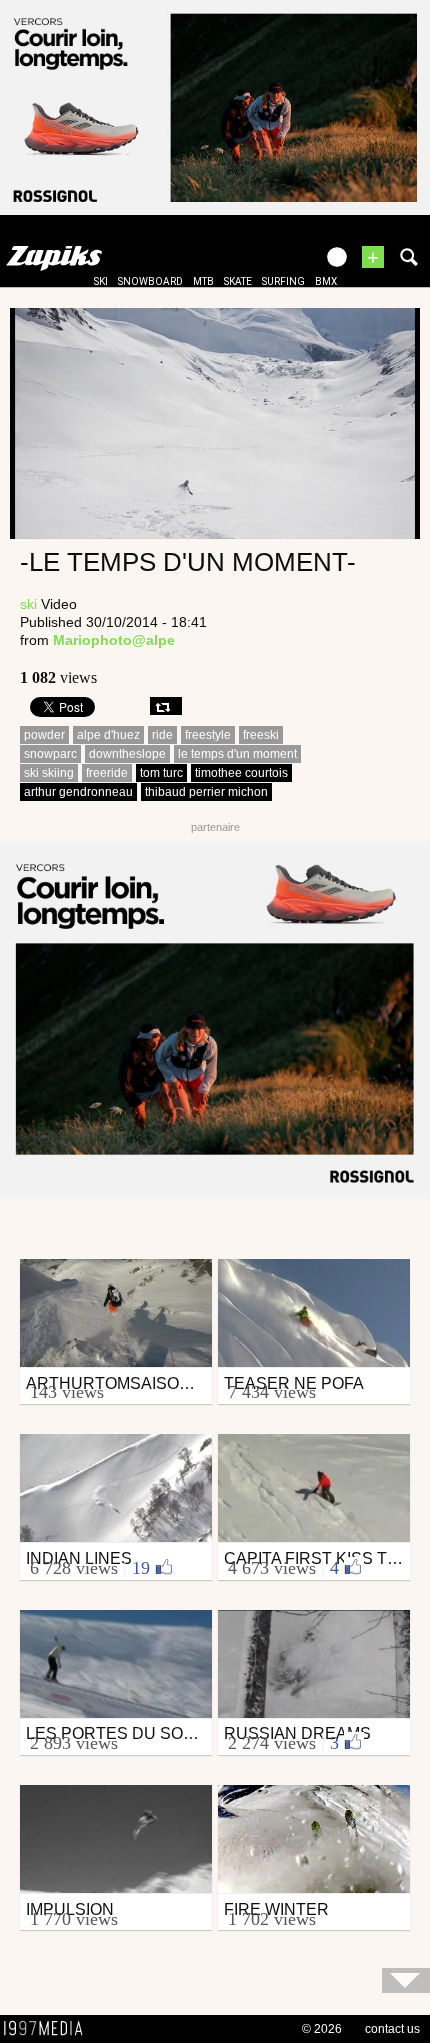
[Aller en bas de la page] (406, 1980)
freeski (261, 735)
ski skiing (49, 773)
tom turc (161, 773)
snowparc (50, 754)
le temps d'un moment (237, 754)
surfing (283, 281)
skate (238, 281)
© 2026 (322, 2029)
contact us (392, 2029)
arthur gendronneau (78, 792)
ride (162, 735)
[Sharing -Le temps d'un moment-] (166, 706)
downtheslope (127, 754)
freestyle (208, 735)
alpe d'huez (108, 735)
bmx (326, 281)
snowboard (150, 281)
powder (44, 735)
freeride (107, 773)
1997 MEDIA (49, 2029)
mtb (203, 281)
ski (101, 281)
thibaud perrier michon (206, 792)
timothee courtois (241, 773)
